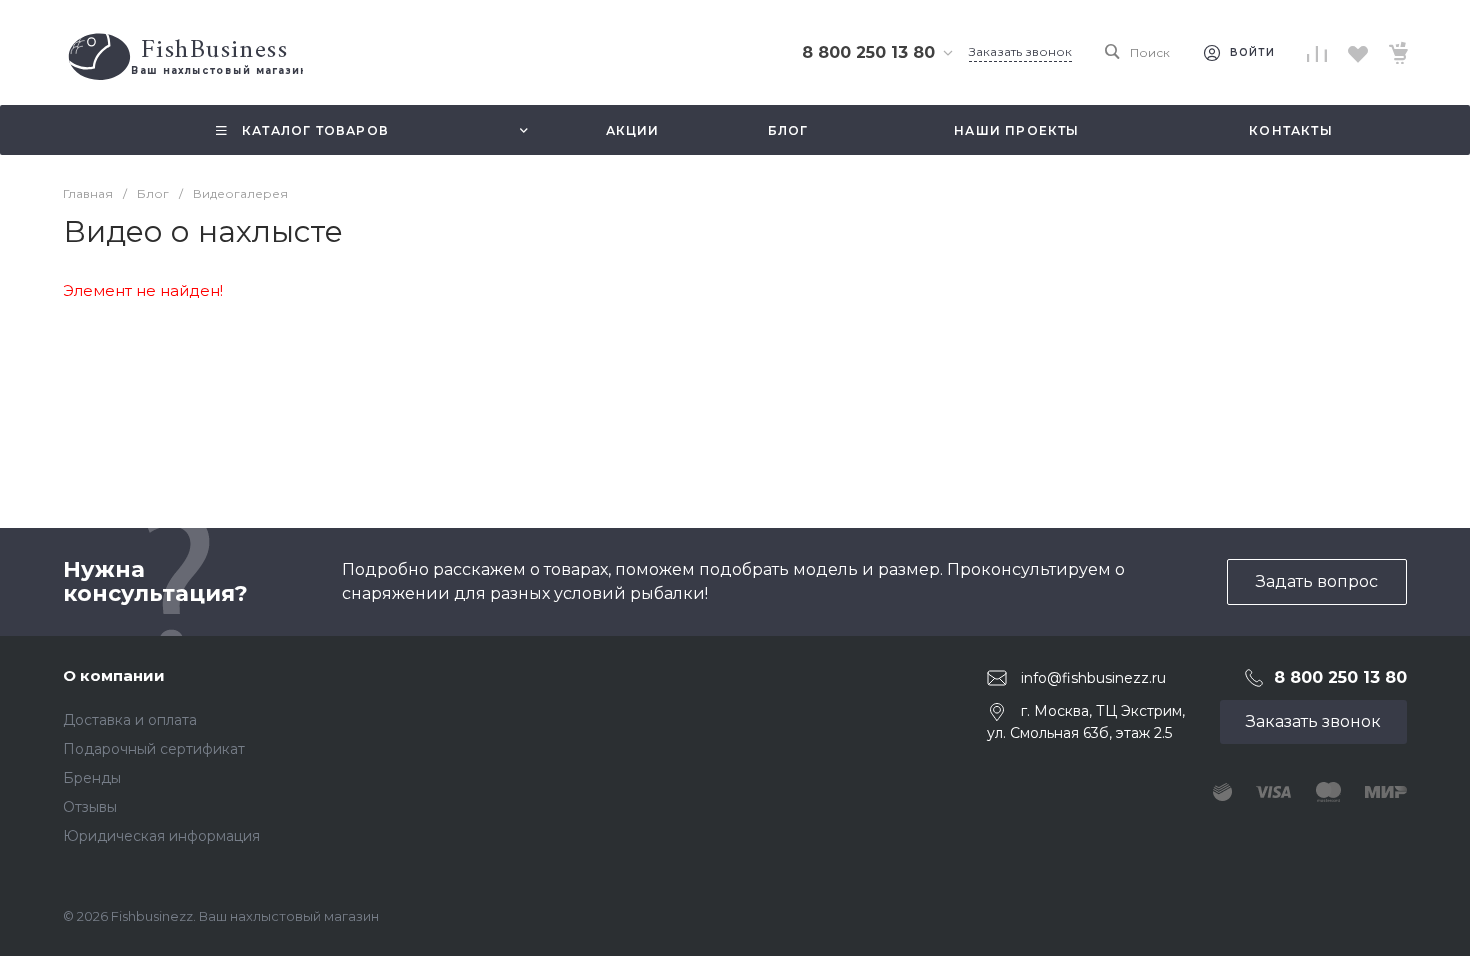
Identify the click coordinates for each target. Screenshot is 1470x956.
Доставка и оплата (130, 720)
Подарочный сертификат (154, 749)
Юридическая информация (161, 836)
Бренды (92, 778)
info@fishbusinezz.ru (1093, 678)
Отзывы (90, 807)
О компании (114, 675)
